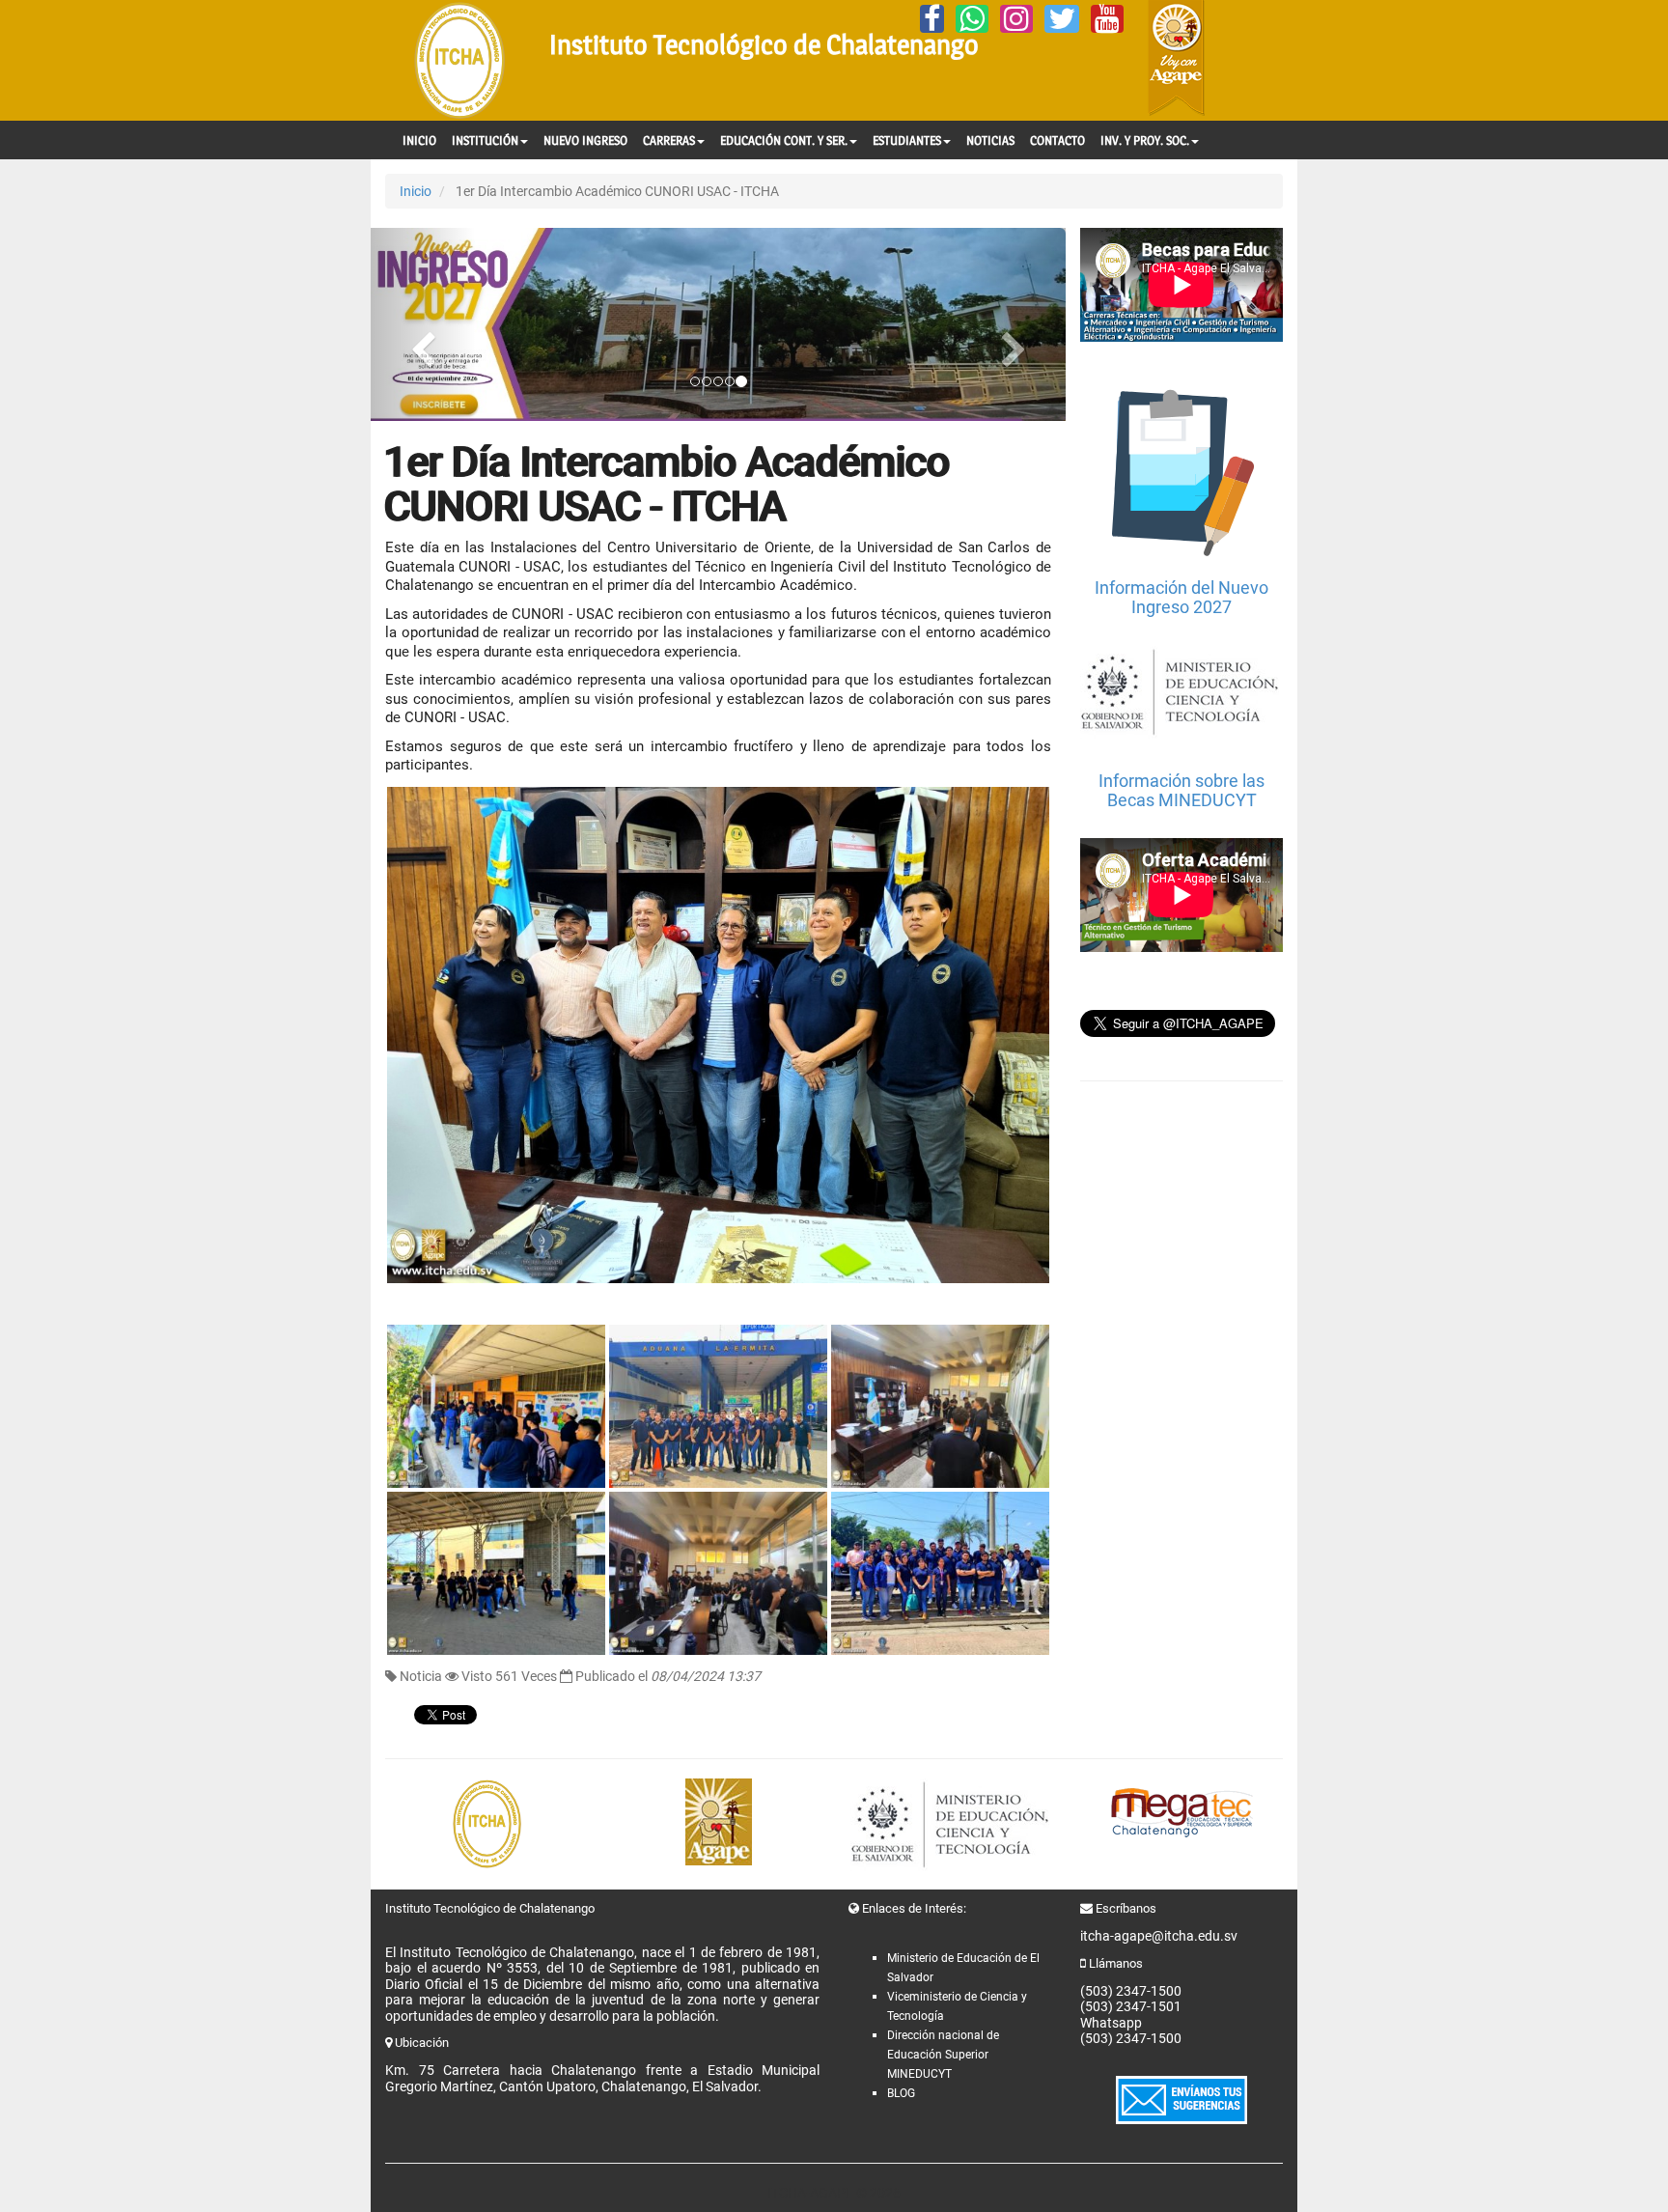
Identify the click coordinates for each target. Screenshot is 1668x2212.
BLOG (901, 2093)
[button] (423, 324)
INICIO (419, 140)
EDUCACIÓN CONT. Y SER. (784, 140)
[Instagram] (1016, 19)
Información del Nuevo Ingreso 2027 (1181, 597)
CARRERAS (669, 140)
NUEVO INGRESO (585, 140)
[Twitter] (1062, 19)
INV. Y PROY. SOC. (1145, 140)
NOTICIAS (990, 140)
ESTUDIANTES (907, 140)
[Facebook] (932, 19)
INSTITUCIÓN (485, 140)
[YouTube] (1107, 19)
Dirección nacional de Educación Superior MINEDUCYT (943, 2055)
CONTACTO (1057, 140)
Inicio (416, 191)
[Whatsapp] (972, 19)
